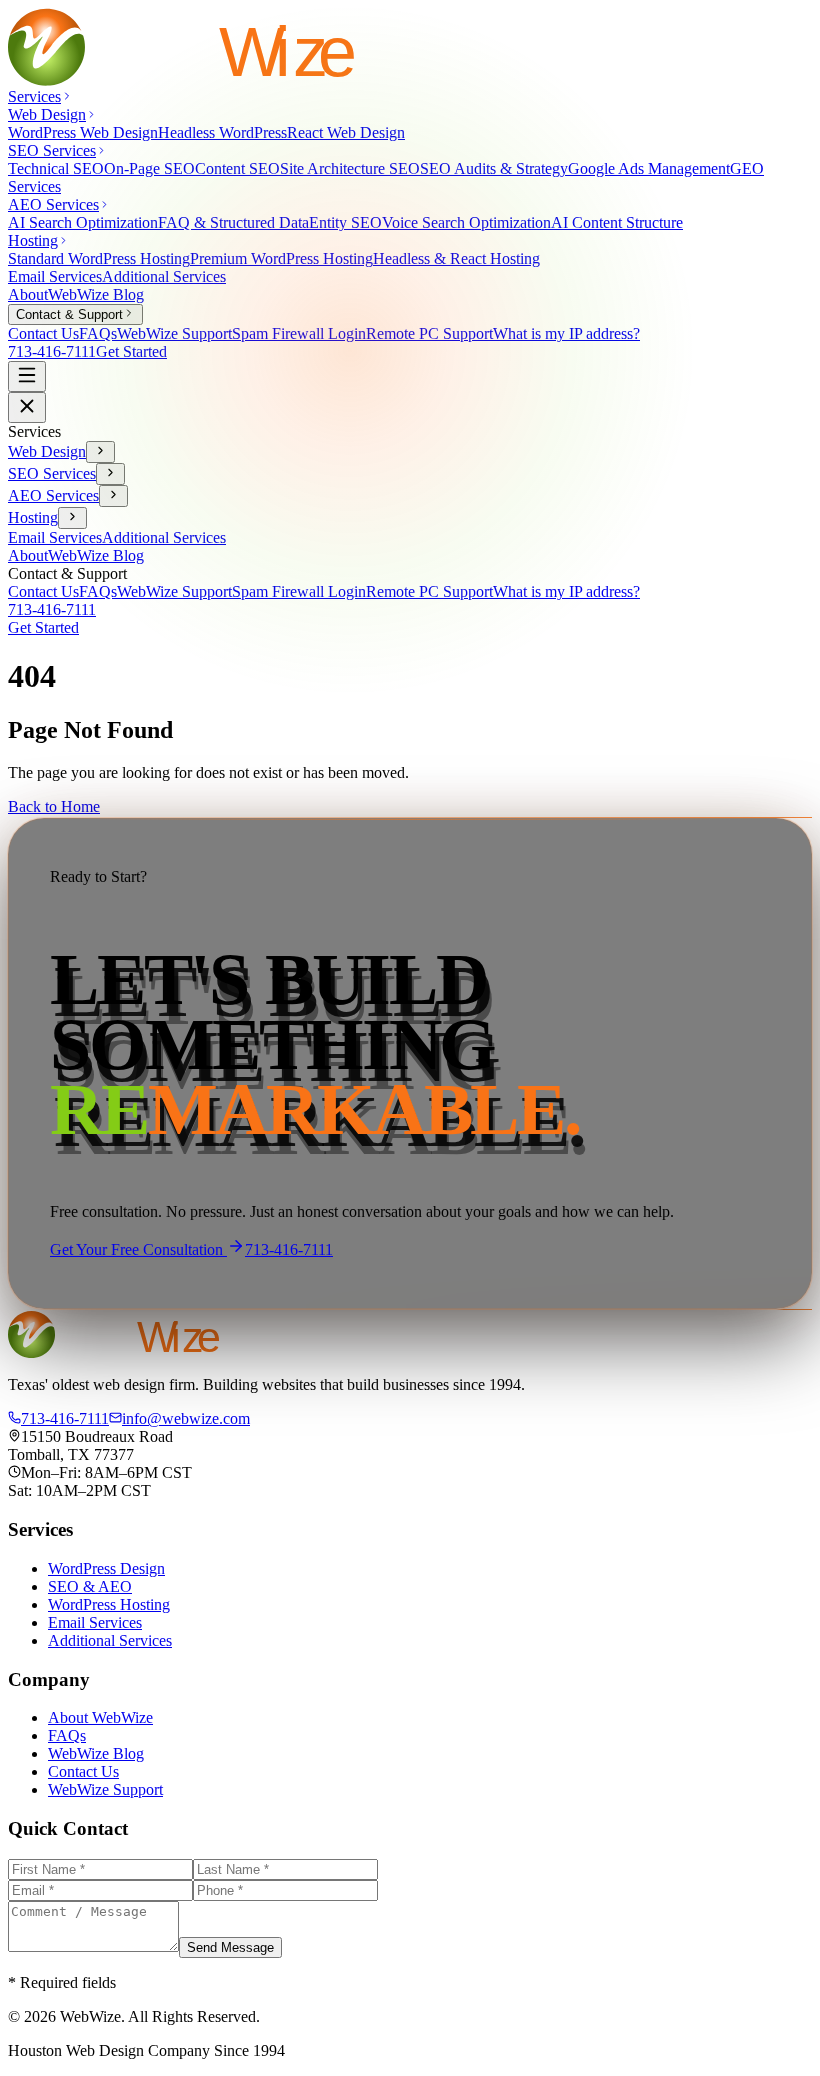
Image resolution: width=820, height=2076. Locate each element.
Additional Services (164, 276)
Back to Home (54, 806)
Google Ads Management (649, 168)
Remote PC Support (429, 333)
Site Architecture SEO (350, 168)
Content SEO (237, 168)
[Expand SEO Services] (110, 474)
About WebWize (100, 1717)
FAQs (98, 333)
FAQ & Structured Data (233, 222)
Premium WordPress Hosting (281, 258)
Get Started (131, 351)
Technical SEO (56, 168)
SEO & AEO (90, 1586)
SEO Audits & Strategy (494, 168)
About (28, 294)
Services (34, 96)
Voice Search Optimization (466, 222)
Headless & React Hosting (456, 258)
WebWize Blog (96, 294)
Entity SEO (345, 222)
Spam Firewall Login (299, 333)
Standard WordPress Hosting (99, 258)
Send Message (230, 1947)
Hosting (33, 517)
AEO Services (53, 495)
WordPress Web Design (83, 132)
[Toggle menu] (27, 376)
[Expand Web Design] (100, 452)
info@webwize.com (186, 1418)
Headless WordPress (222, 132)
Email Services (55, 276)
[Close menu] (27, 407)
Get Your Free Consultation (138, 1249)
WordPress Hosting (109, 1604)
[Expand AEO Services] (113, 496)
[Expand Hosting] (72, 518)
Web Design (47, 451)
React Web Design (346, 132)
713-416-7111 (52, 351)
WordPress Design (106, 1568)
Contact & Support (69, 314)
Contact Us (43, 333)
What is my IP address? (566, 333)
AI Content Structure (617, 222)
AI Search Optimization (83, 222)
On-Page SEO (149, 168)
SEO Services (52, 473)
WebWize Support (174, 333)
